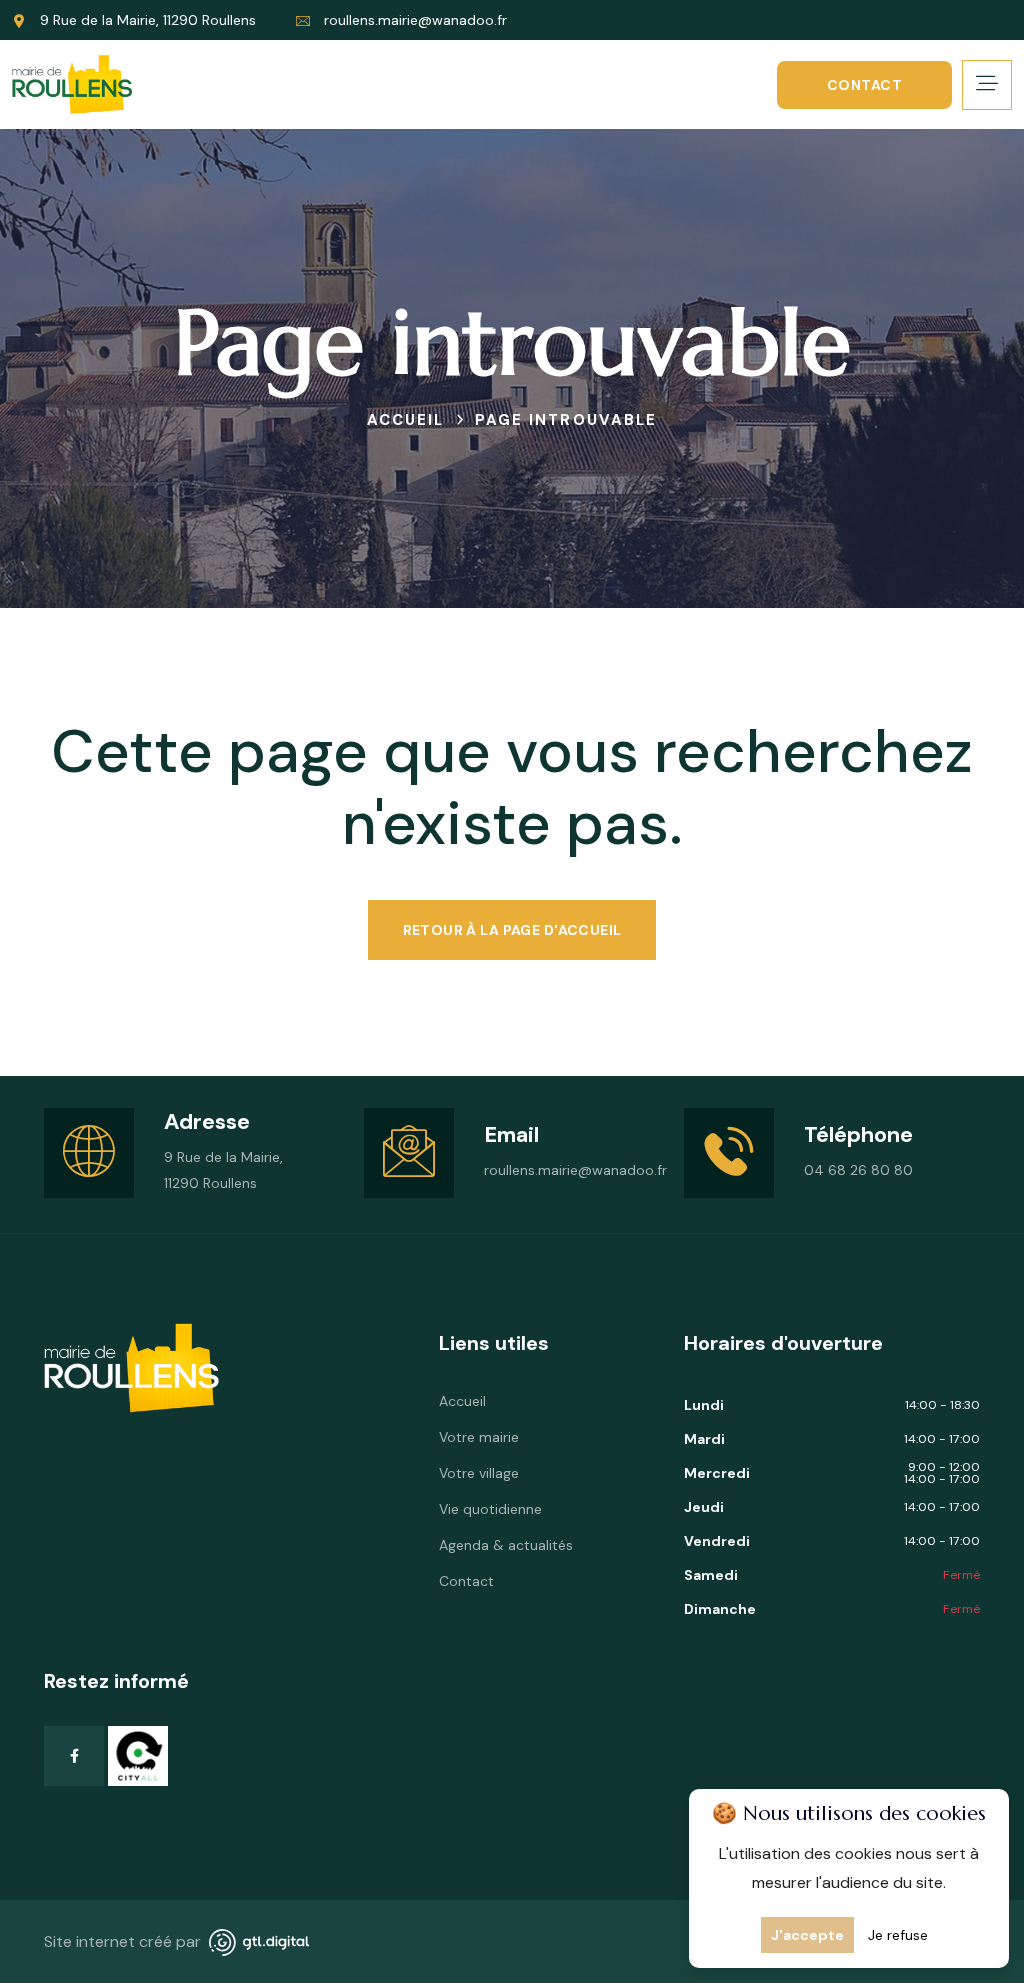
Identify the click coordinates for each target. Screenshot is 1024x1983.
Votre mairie (479, 1437)
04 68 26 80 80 (858, 1170)
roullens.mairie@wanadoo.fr (415, 20)
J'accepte (807, 1935)
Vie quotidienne (490, 1509)
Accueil (462, 1401)
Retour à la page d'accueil (512, 930)
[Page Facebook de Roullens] (74, 1756)
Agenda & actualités (506, 1545)
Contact (864, 85)
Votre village (479, 1473)
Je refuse (898, 1935)
